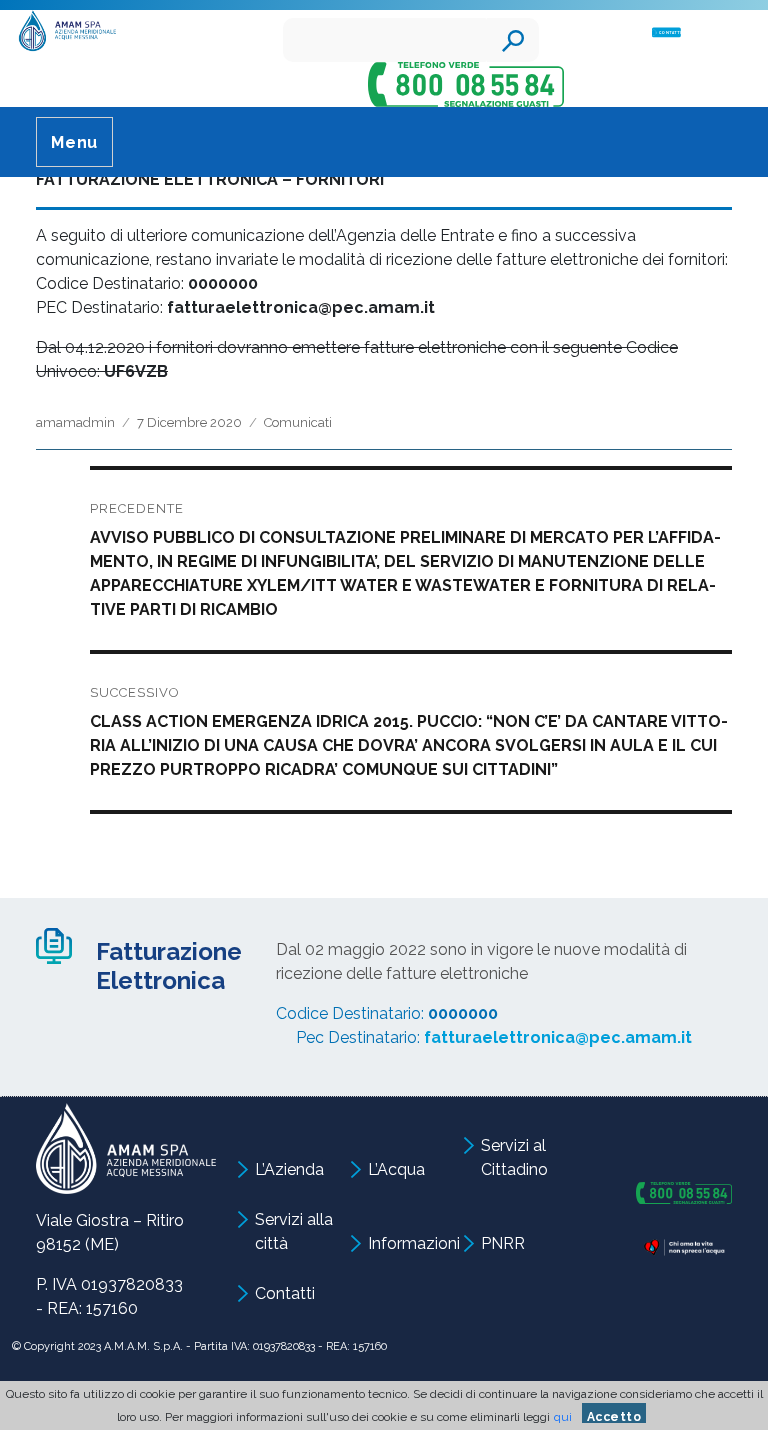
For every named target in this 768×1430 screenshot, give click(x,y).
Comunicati (298, 422)
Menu (74, 142)
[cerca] (513, 40)
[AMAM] (64, 32)
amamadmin (75, 422)
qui (563, 1417)
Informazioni (414, 1243)
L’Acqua (396, 1169)
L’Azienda (289, 1169)
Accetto (614, 1416)
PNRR (503, 1243)
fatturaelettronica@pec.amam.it (558, 1037)
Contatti (285, 1293)
